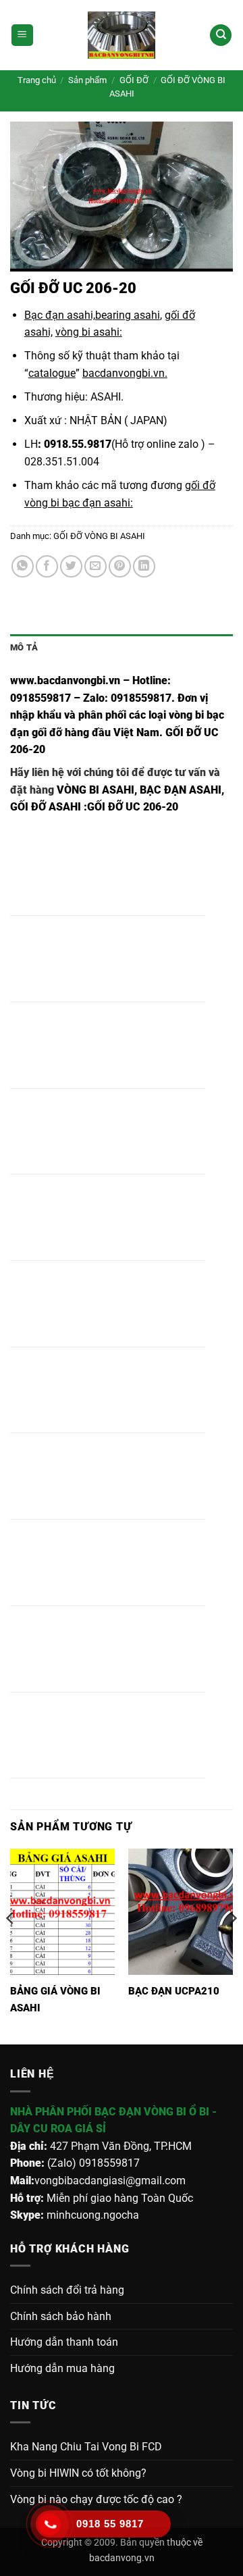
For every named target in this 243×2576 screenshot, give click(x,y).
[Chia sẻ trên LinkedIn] (144, 566)
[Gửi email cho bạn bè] (96, 566)
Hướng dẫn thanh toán (64, 2342)
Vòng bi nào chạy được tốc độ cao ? (96, 2499)
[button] (22, 35)
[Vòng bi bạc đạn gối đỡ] (122, 35)
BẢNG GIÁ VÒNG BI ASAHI (55, 2000)
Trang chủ (37, 80)
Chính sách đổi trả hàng (67, 2290)
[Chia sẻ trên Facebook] (47, 566)
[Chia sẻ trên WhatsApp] (23, 566)
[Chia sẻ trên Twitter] (71, 566)
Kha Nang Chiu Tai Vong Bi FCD (86, 2447)
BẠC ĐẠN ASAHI (181, 790)
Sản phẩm (87, 80)
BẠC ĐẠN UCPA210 (174, 1991)
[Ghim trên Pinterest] (120, 566)
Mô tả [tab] (24, 647)
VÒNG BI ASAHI (96, 790)
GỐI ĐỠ (134, 80)
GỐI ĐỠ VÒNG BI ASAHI (99, 536)
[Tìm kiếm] (221, 35)
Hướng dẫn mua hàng (62, 2368)
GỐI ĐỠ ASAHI (46, 807)
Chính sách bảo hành (61, 2316)
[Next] (232, 1945)
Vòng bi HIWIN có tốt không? (78, 2473)
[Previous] (11, 1945)
